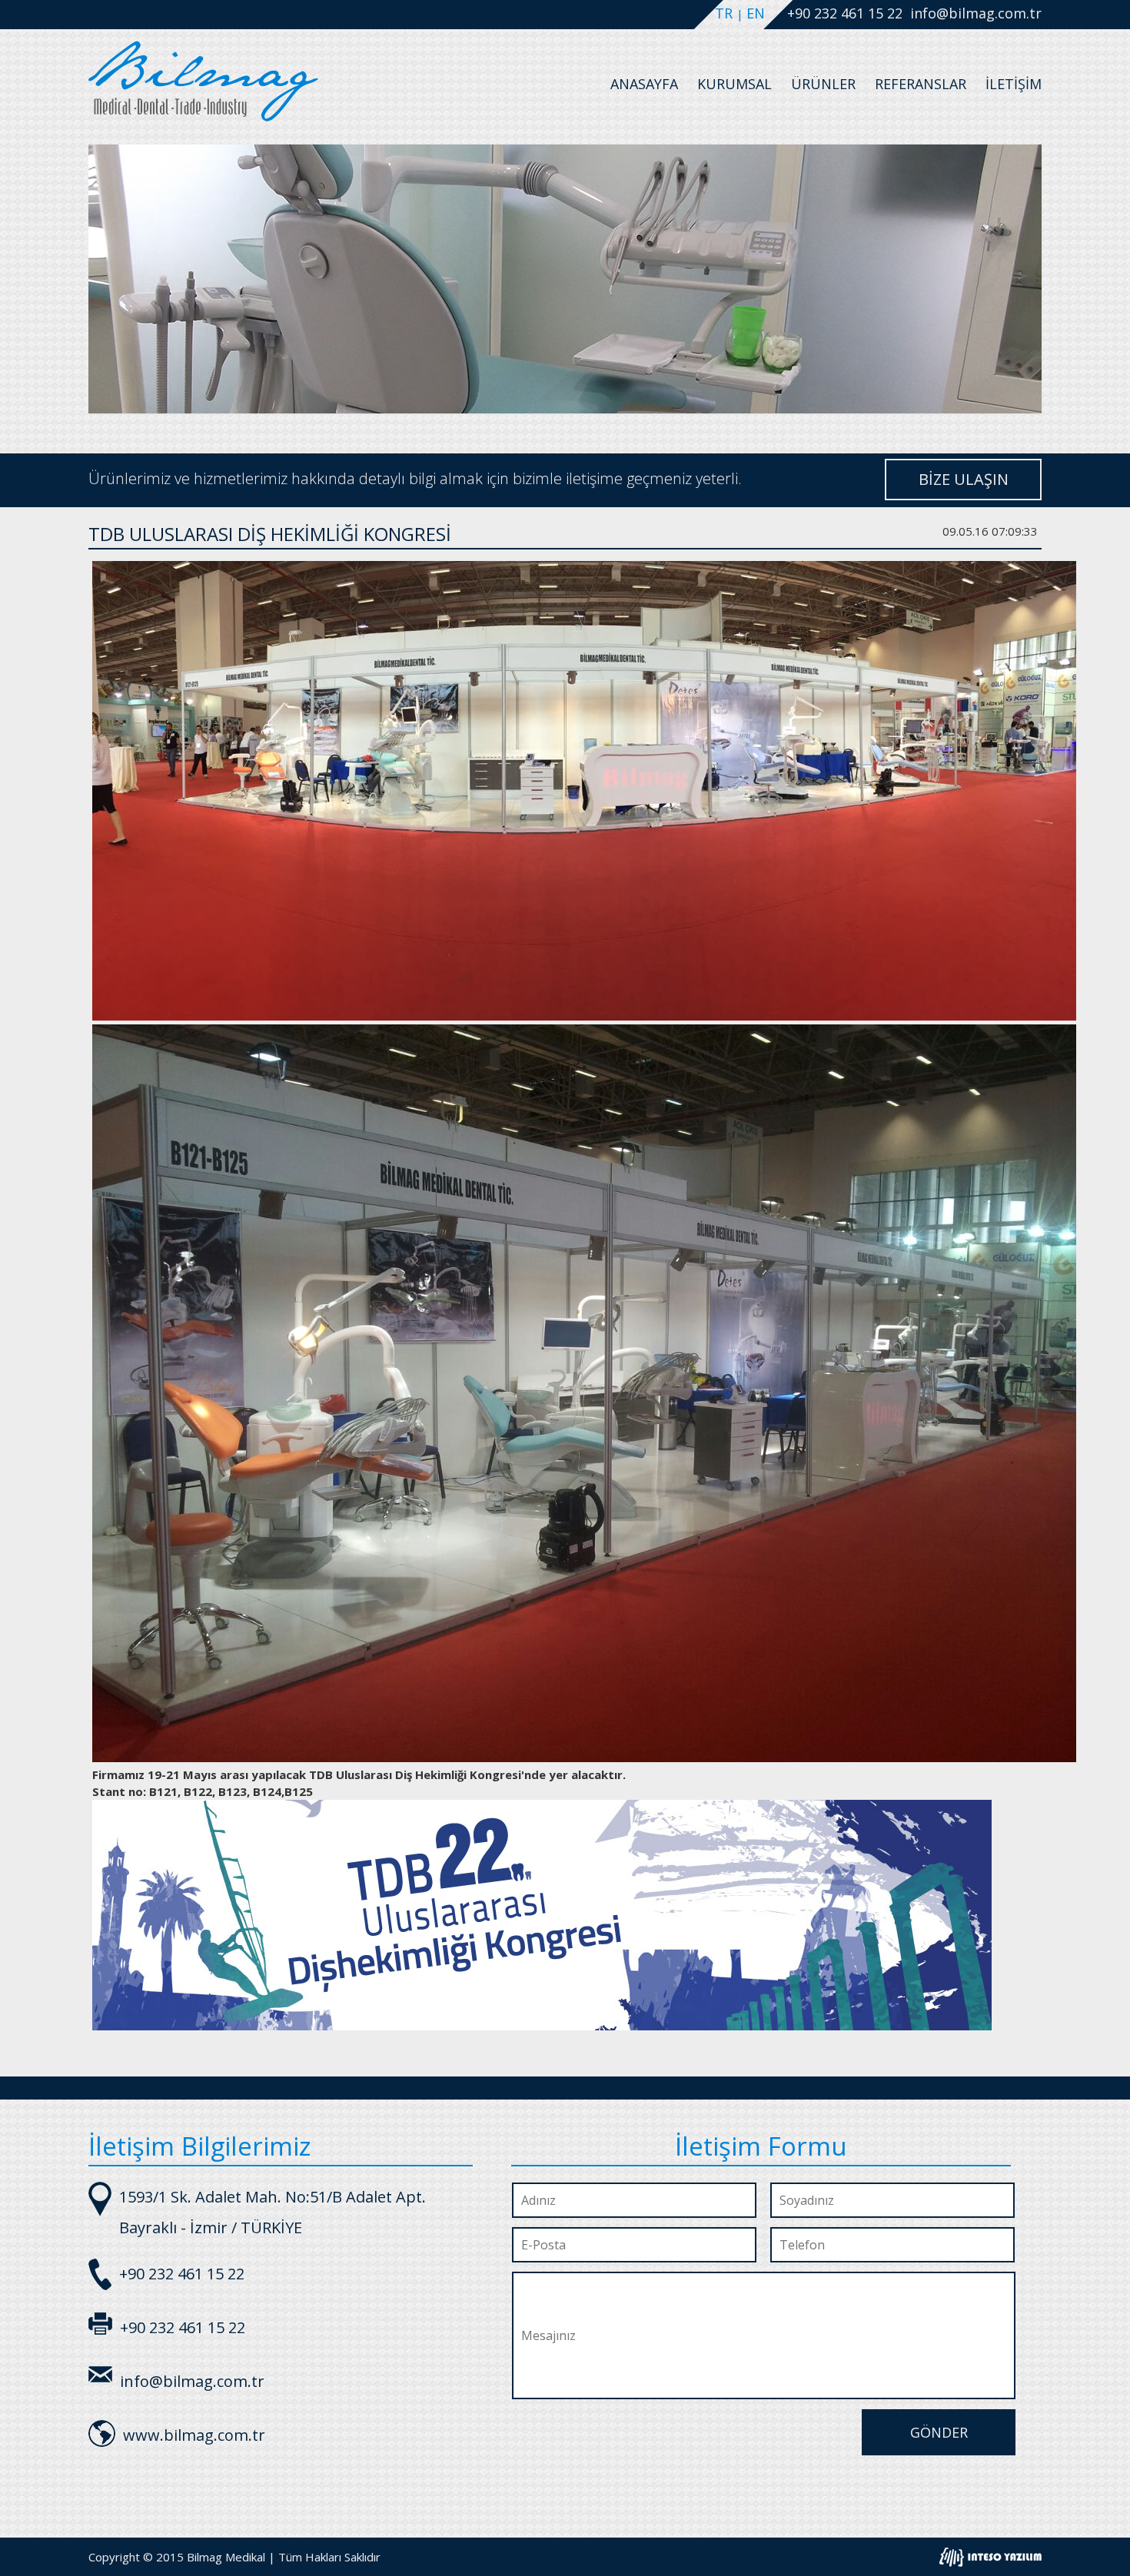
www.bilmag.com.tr (194, 2435)
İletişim (1014, 84)
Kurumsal (734, 84)
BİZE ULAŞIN (964, 479)
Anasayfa (644, 84)
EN (756, 13)
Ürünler (823, 84)
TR (726, 13)
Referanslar (921, 84)
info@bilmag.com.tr (976, 13)
